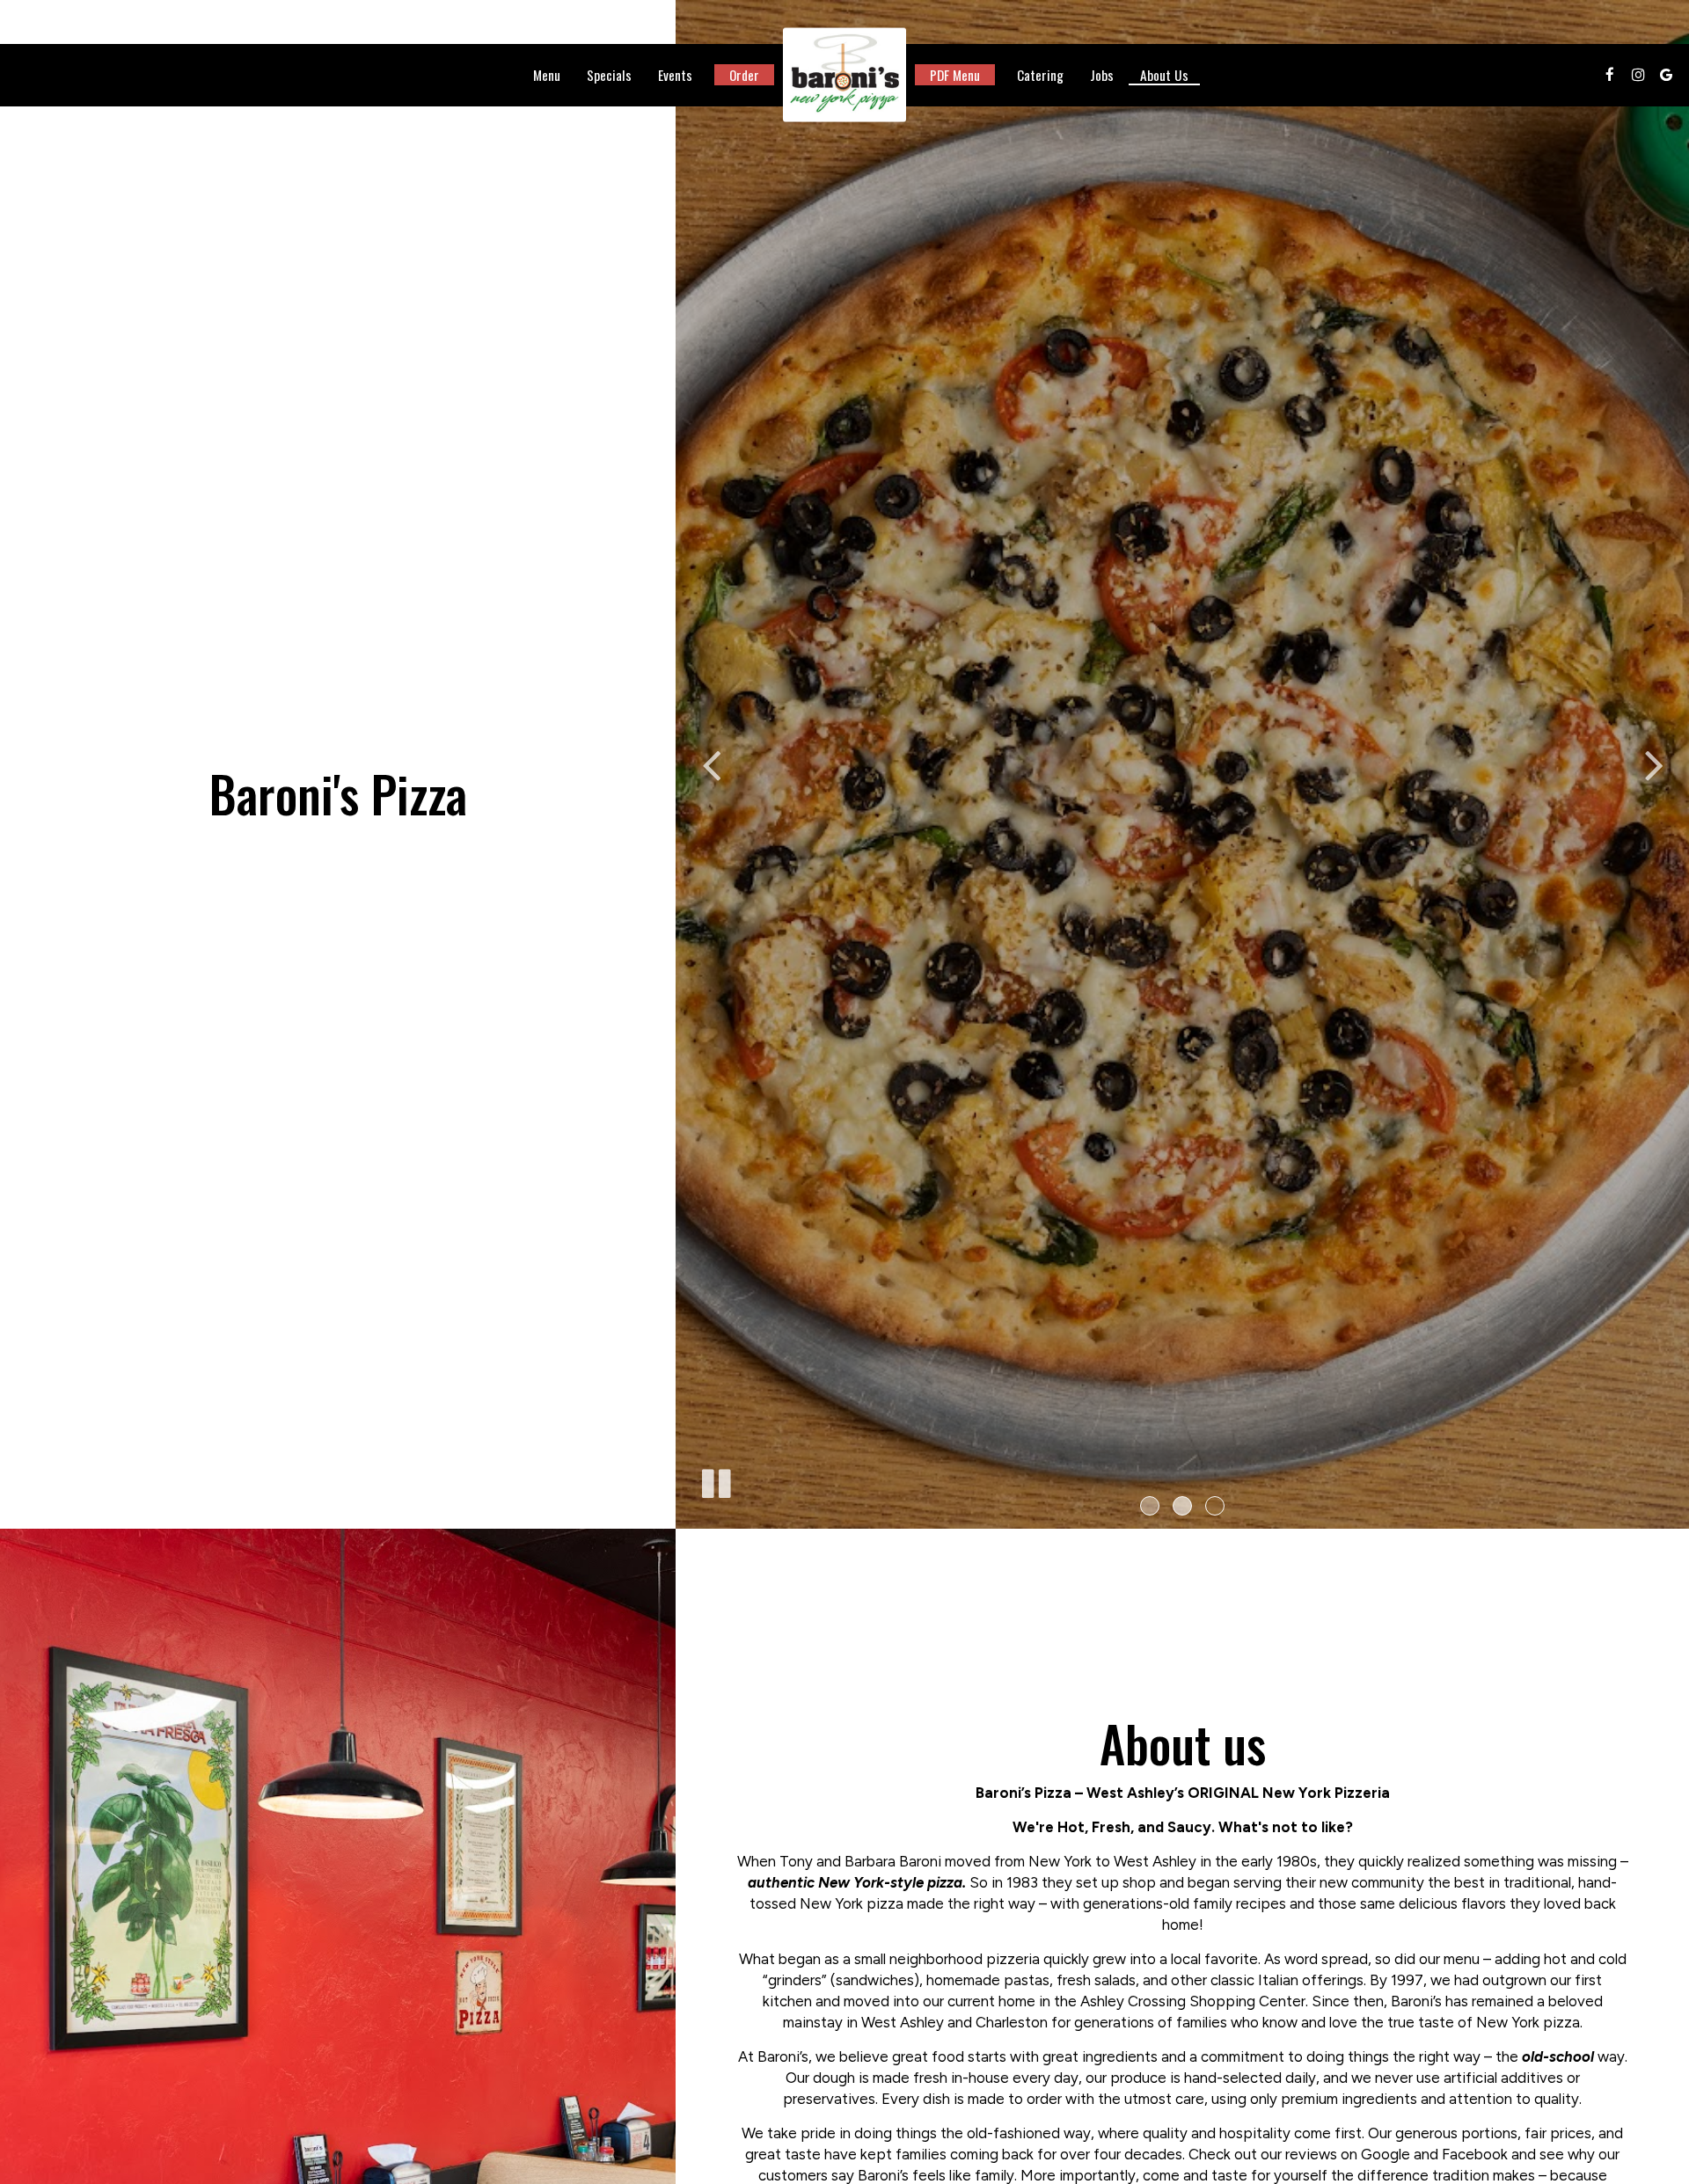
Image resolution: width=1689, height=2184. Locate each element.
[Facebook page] (1610, 75)
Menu (547, 75)
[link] (844, 75)
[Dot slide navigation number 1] (1150, 1506)
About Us (1164, 75)
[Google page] (1666, 75)
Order (744, 75)
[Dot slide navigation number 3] (1215, 1506)
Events (675, 75)
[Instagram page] (1638, 75)
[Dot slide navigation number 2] (1182, 1506)
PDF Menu (955, 75)
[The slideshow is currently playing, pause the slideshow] (715, 1480)
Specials (609, 75)
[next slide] (1654, 764)
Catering (1040, 75)
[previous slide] (711, 764)
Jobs (1102, 75)
